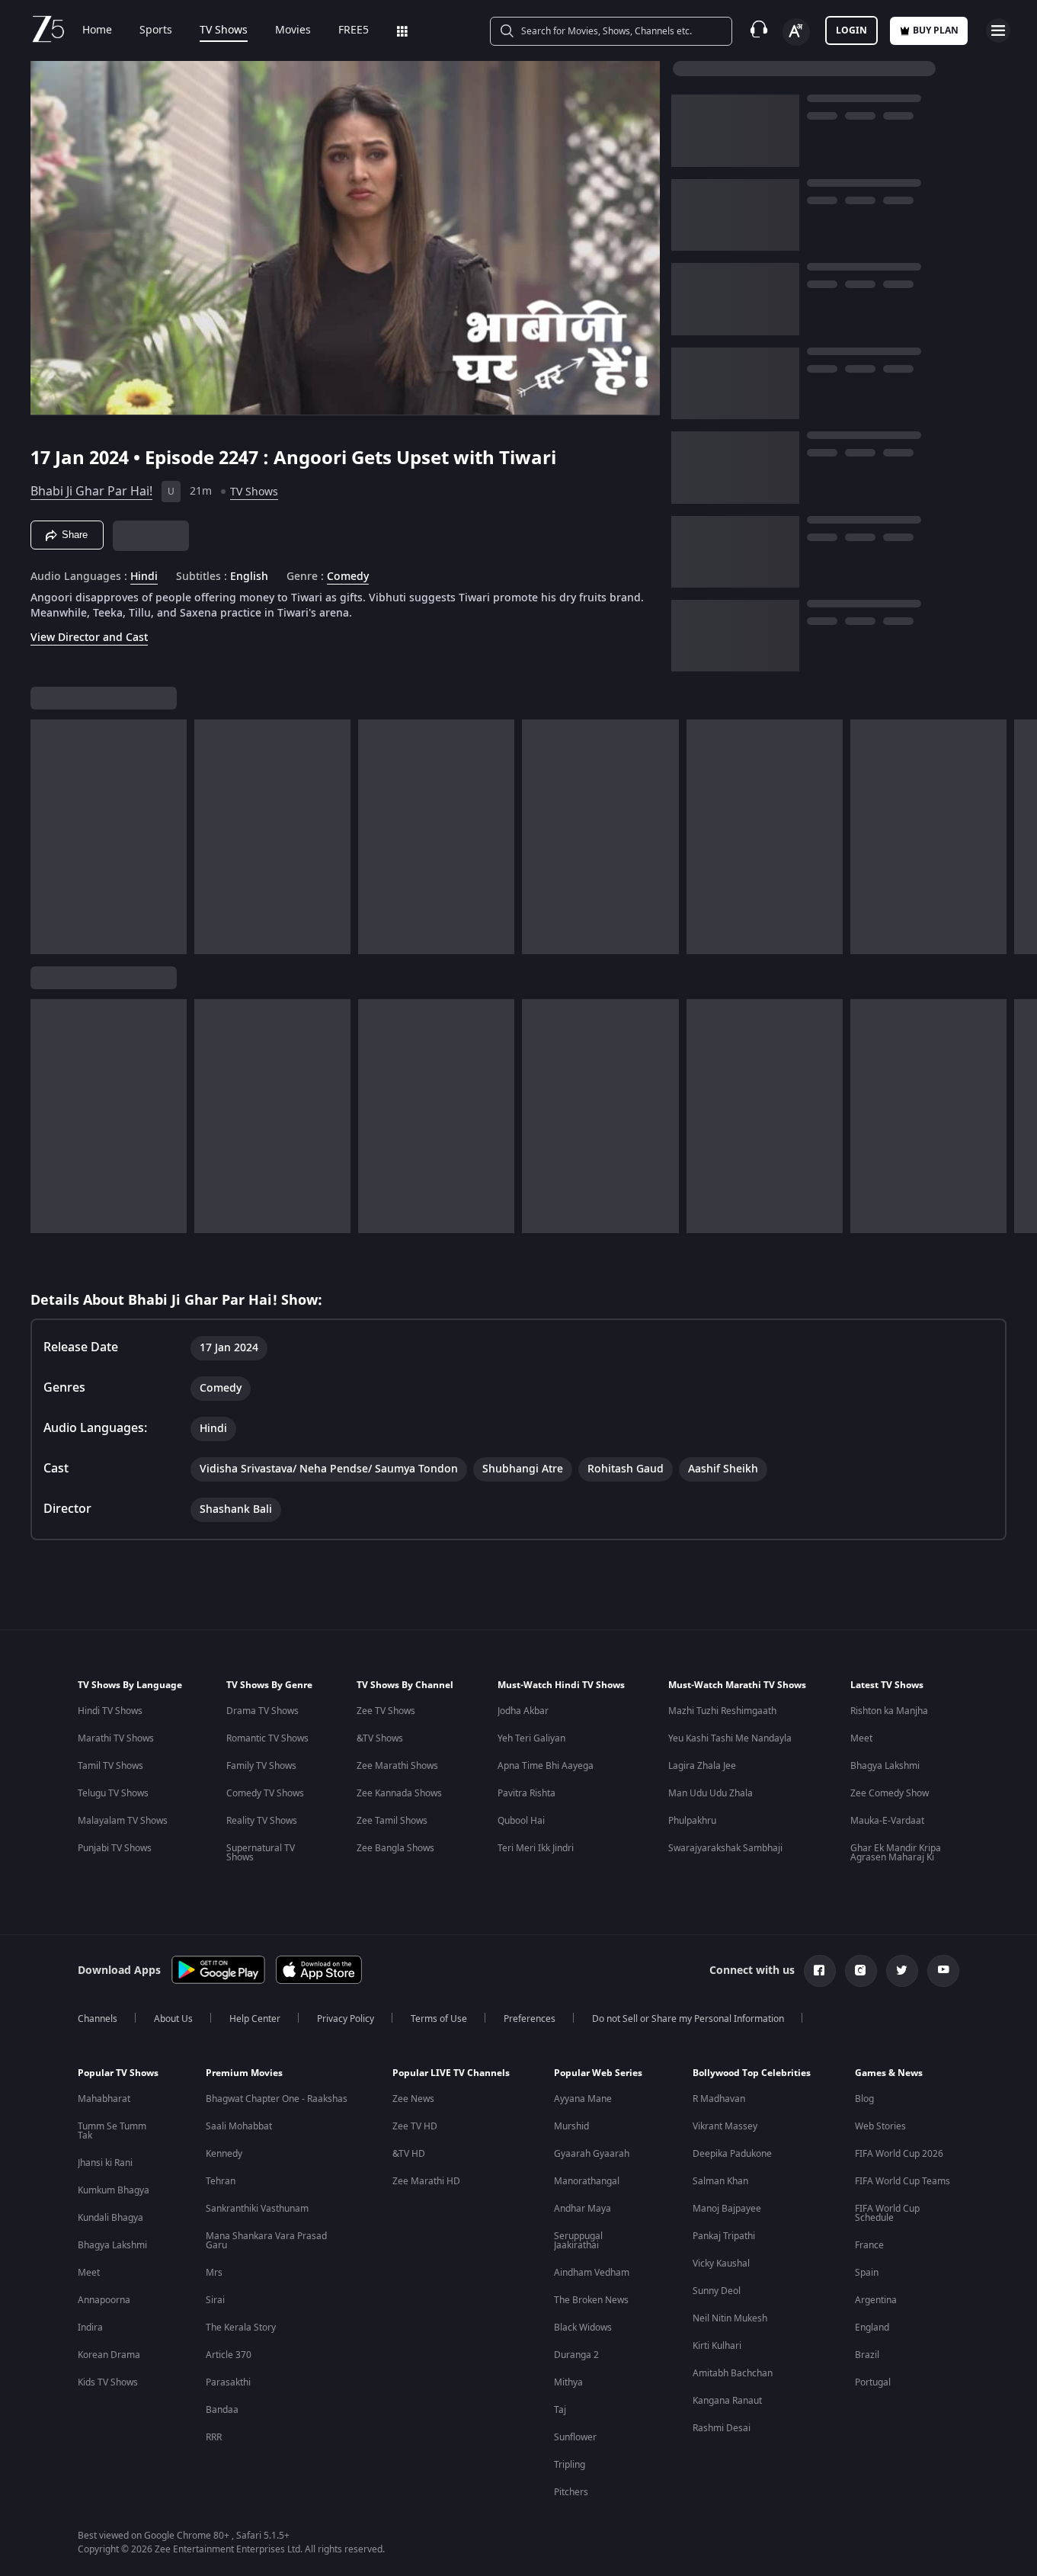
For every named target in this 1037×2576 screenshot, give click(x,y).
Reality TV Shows (262, 1821)
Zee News (413, 2099)
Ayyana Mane (583, 2099)
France (869, 2245)
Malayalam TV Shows (123, 1821)
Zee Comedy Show (890, 1793)
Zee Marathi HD (426, 2181)
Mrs (214, 2273)
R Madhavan (719, 2099)
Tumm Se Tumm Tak (112, 2131)
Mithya (568, 2382)
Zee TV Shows (386, 1711)
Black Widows (583, 2328)
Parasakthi (228, 2382)
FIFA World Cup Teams (903, 2181)
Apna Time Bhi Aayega (546, 1766)
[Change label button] (796, 32)
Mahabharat (104, 2099)
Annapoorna (104, 2300)
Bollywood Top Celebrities (752, 2073)
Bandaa (222, 2410)
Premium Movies (244, 2073)
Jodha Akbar (523, 1711)
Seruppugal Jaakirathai (578, 2241)
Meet (861, 1738)
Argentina (876, 2300)
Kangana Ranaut (727, 2401)
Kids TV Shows (108, 2382)
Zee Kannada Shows (399, 1793)
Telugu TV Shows (113, 1793)
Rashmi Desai (722, 2428)
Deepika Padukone (732, 2154)
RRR (214, 2437)
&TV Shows (380, 1738)
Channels (98, 2019)
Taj (560, 2410)
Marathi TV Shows (116, 1738)
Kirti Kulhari (717, 2346)
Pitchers (571, 2492)
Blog (864, 2099)
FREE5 (354, 30)
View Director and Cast (89, 638)
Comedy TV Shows (265, 1793)
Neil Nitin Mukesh (730, 2318)
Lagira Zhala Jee (702, 1766)
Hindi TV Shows (110, 1711)
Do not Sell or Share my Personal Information (688, 2019)
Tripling (570, 2465)
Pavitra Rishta (527, 1793)
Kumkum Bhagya (114, 2190)
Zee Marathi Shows (397, 1766)
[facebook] (820, 1971)
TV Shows (224, 30)
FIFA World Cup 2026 (899, 2154)
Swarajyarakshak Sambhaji (725, 1848)
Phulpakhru (692, 1821)
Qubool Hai (521, 1821)
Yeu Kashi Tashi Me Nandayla (730, 1738)
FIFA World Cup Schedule (887, 2213)
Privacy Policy (346, 2019)
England (872, 2328)
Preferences (530, 2019)
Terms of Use (439, 2019)
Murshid (571, 2126)
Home (97, 30)
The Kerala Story (241, 2328)
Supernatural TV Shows (261, 1853)
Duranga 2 (576, 2355)
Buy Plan (936, 30)
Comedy (348, 577)
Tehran (221, 2181)
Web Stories (880, 2126)
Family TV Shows (261, 1766)
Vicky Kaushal (721, 2264)
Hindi (144, 577)
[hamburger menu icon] (998, 30)
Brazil (867, 2355)
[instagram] (861, 1971)
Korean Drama (109, 2355)
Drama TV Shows (262, 1711)
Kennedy (224, 2154)
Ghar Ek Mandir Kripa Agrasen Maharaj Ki (896, 1853)
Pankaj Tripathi (724, 2236)
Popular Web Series (598, 2073)
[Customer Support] (759, 30)
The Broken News (591, 2300)
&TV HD (409, 2154)
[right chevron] (1021, 837)
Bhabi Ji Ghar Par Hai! (91, 492)
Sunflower (575, 2437)
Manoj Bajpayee (727, 2209)
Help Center (255, 2019)
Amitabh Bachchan (733, 2373)
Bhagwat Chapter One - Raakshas (277, 2099)
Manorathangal (587, 2181)
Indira (90, 2328)
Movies (293, 30)
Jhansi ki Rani (105, 2163)
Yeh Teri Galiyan (531, 1738)
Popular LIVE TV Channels (451, 2073)
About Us (173, 2019)
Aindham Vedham (592, 2273)
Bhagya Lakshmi (885, 1766)
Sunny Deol (717, 2291)
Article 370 (229, 2355)
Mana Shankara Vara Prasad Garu (266, 2241)
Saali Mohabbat (239, 2126)
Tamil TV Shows (110, 1766)
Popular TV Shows (118, 2073)
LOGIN (851, 30)
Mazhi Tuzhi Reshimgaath (722, 1711)
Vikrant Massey (725, 2126)
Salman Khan (720, 2181)
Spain (867, 2273)
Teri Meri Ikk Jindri (536, 1848)
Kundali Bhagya (110, 2218)
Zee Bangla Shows (395, 1848)
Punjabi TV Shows (115, 1848)
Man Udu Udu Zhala (711, 1793)
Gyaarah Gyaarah (592, 2154)
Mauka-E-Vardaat (887, 1821)
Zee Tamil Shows (392, 1821)
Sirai (215, 2300)
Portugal (873, 2382)
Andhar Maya (583, 2209)
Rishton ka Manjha (889, 1711)
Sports (156, 30)
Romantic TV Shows (267, 1738)
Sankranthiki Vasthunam (257, 2209)
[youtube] (943, 1971)
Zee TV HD (415, 2126)
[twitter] (902, 1971)
